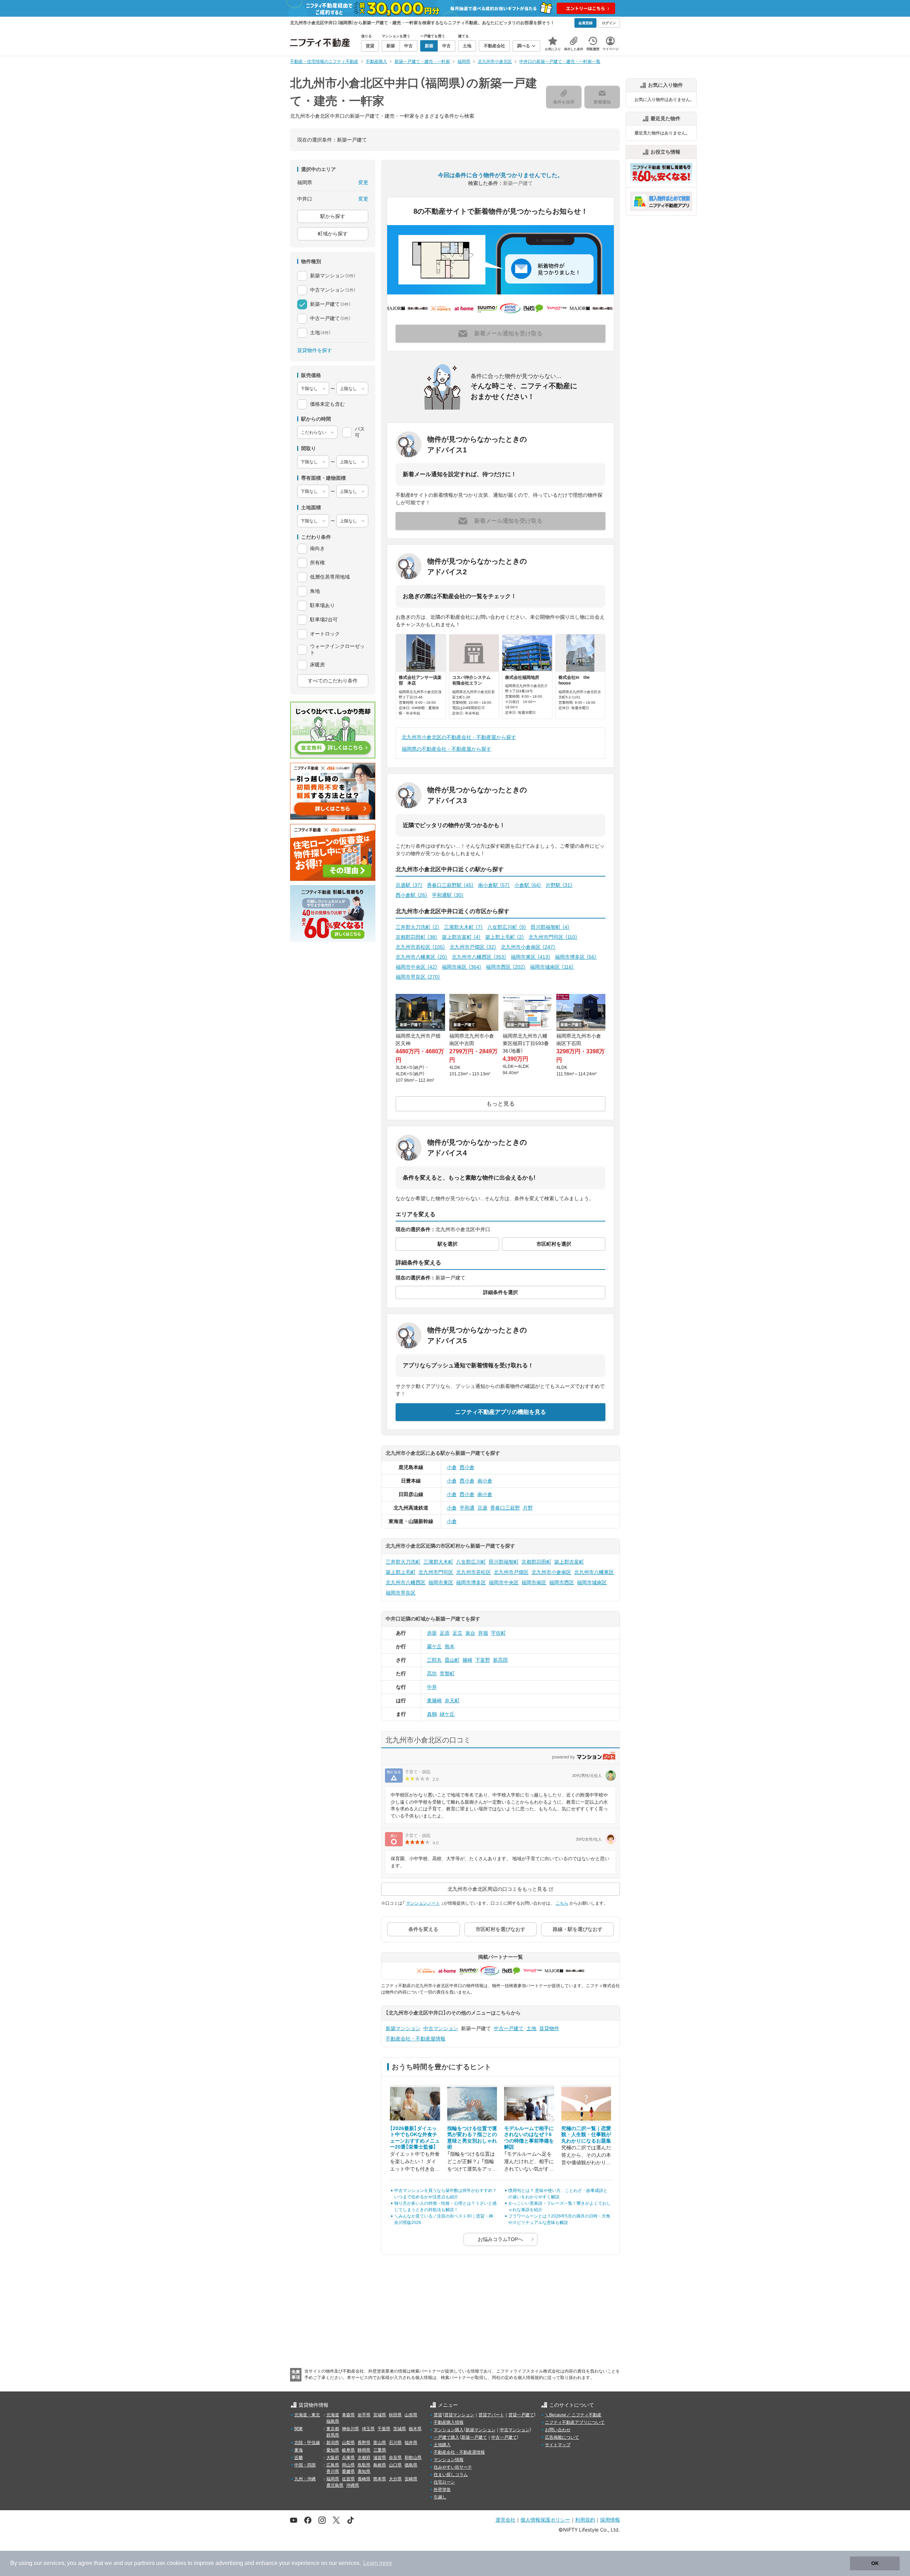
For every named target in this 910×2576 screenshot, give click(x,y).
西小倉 (467, 1467)
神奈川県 (350, 2429)
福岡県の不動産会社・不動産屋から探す (446, 749)
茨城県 (400, 2429)
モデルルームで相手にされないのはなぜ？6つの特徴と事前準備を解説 (529, 2138)
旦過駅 (409, 885)
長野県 (364, 2443)
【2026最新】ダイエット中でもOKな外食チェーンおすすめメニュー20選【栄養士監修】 (415, 2138)
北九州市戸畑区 (473, 947)
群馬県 (333, 2435)
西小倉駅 (412, 895)
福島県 (333, 2421)
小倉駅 (528, 885)
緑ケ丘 (447, 1714)
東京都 (333, 2429)
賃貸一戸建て (521, 2415)
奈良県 (395, 2458)
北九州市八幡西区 (479, 957)
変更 (363, 182)
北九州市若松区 (421, 947)
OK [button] (875, 2563)
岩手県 (364, 2415)
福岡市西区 (506, 967)
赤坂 (432, 1633)
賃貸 (438, 2415)
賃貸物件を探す (315, 350)
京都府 (364, 2458)
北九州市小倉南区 (528, 947)
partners (144, 2563)
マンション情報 (449, 2460)
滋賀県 (380, 2458)
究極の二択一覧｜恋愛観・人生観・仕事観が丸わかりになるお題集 (586, 2135)
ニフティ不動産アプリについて (575, 2422)
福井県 (411, 2443)
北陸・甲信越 (307, 2443)
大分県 (395, 2479)
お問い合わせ (558, 2430)
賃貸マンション (459, 2415)
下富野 (483, 1660)
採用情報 (610, 2520)
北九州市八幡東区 (422, 957)
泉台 (470, 1633)
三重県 (380, 2450)
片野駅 (559, 885)
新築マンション (403, 2028)
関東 (299, 2429)
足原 (445, 1633)
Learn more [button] (378, 2563)
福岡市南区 (462, 967)
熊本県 (380, 2479)
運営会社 (505, 2520)
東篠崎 (434, 1701)
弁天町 (452, 1701)
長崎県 (364, 2479)
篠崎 (467, 1660)
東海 (299, 2450)
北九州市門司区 (553, 937)
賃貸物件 (549, 2028)
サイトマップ (558, 2445)
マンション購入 (449, 2430)
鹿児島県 (335, 2485)
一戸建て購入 (446, 2437)
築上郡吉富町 (461, 937)
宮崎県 (411, 2479)
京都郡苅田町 (417, 937)
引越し (440, 2497)
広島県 (333, 2465)
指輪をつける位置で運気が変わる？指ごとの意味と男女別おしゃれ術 (472, 2138)
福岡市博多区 (576, 957)
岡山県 (348, 2465)
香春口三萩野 (505, 1508)
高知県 (364, 2471)
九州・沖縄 (305, 2479)
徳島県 (411, 2465)
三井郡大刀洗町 (418, 927)
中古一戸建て (509, 2028)
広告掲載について (562, 2437)
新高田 (500, 1660)
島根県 (380, 2465)
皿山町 (452, 1660)
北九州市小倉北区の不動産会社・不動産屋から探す (459, 737)
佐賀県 (348, 2479)
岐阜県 (348, 2450)
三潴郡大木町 (464, 927)
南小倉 (485, 1481)
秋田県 (395, 2415)
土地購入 (442, 2445)
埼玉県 (368, 2429)
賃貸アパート (491, 2415)
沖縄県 (353, 2485)
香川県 (333, 2471)
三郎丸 (434, 1660)
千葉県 (384, 2429)
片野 (528, 1508)
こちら (562, 1903)
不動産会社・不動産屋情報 (416, 2039)
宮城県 (380, 2415)
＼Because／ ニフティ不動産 (573, 2415)
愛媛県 (348, 2471)
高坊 (432, 1673)
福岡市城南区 (552, 967)
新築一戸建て (474, 2437)
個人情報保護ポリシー (545, 2520)
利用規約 (585, 2520)
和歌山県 (413, 2458)
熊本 (450, 1646)
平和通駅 (448, 895)
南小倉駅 (494, 885)
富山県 (380, 2443)
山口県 (395, 2465)
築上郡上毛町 (505, 937)
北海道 (333, 2415)
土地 (531, 2028)
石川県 (395, 2443)
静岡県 (364, 2450)
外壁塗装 (442, 2490)
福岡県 (333, 2479)
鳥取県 (364, 2465)
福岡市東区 (531, 957)
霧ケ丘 (434, 1646)
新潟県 (333, 2443)
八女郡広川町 (507, 927)
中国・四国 (305, 2465)
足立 (457, 1633)
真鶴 (432, 1714)
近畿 (299, 2458)
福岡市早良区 (418, 977)
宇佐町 (498, 1633)
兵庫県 (348, 2458)
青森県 (348, 2415)
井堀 (483, 1633)
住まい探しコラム (451, 2475)
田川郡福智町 (550, 927)
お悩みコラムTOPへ (500, 2239)
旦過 (482, 1508)
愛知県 (333, 2450)
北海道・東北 (307, 2415)
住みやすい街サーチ (453, 2467)
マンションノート (423, 1903)
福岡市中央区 (417, 967)
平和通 (467, 1508)
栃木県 (415, 2429)
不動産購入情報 (449, 2422)
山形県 (411, 2415)
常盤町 (447, 1673)
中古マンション (441, 2028)
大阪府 (333, 2458)
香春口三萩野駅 (450, 885)
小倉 (452, 1467)
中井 (432, 1687)
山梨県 (348, 2443)
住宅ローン (444, 2482)
